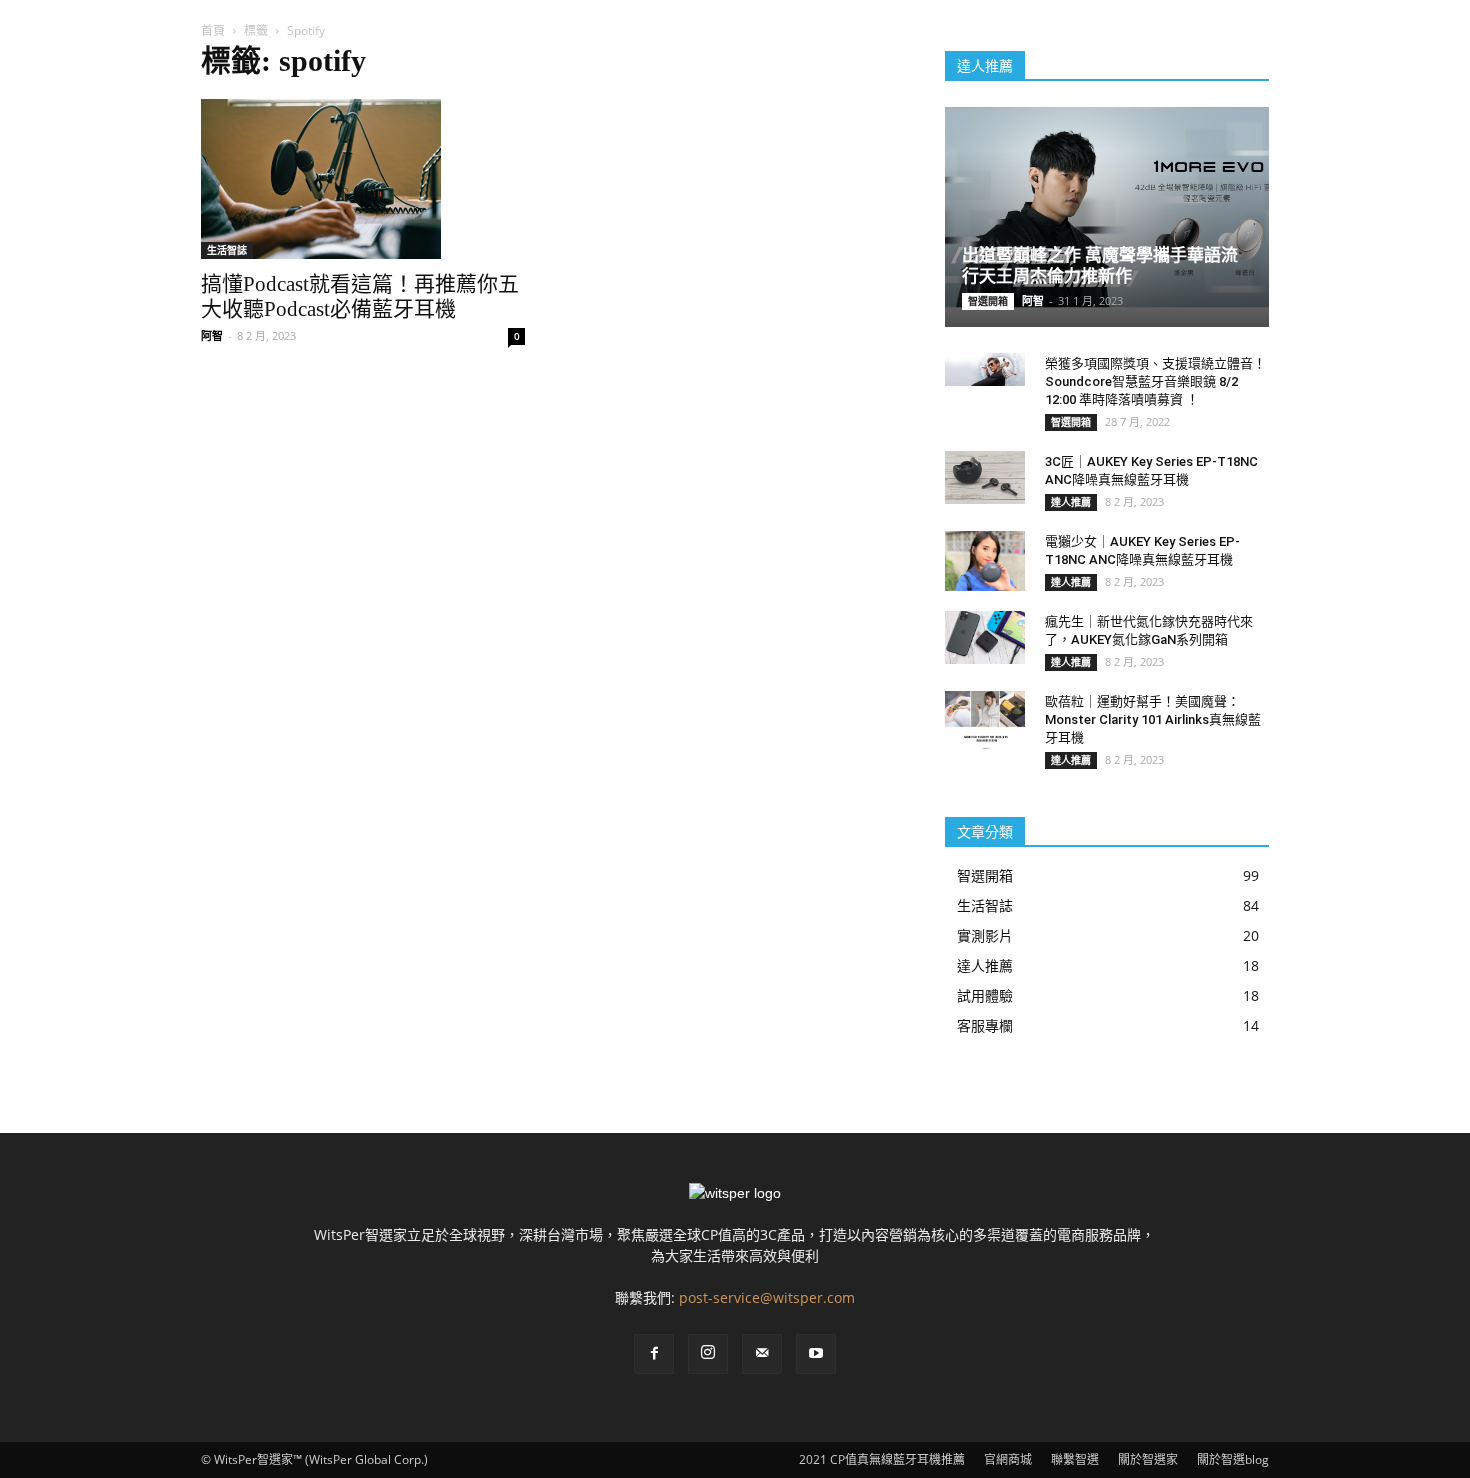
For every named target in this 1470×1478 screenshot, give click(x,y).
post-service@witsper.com (767, 1297)
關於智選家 (1148, 1459)
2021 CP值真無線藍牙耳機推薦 (882, 1459)
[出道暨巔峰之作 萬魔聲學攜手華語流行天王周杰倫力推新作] (1107, 207)
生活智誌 (227, 250)
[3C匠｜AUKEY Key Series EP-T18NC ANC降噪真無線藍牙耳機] (985, 477)
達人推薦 (1071, 502)
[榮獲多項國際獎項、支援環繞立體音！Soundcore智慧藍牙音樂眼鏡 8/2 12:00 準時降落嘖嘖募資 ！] (985, 369)
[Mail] (762, 1354)
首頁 (213, 30)
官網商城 (1008, 1459)
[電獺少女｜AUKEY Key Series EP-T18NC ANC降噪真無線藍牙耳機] (985, 561)
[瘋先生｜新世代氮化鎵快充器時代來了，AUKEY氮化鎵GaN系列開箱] (985, 637)
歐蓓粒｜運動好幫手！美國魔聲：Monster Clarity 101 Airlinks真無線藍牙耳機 (1153, 719)
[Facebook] (654, 1354)
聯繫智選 (1075, 1459)
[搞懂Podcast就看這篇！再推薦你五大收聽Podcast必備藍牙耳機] (363, 179)
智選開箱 (988, 301)
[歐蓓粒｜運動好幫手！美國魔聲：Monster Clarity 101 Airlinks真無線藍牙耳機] (985, 723)
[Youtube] (816, 1354)
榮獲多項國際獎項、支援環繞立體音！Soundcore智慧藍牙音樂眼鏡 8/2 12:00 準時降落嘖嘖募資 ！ (1155, 381)
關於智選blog (1233, 1459)
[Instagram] (708, 1354)
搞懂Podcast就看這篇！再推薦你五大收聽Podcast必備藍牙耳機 (360, 296)
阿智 (212, 335)
